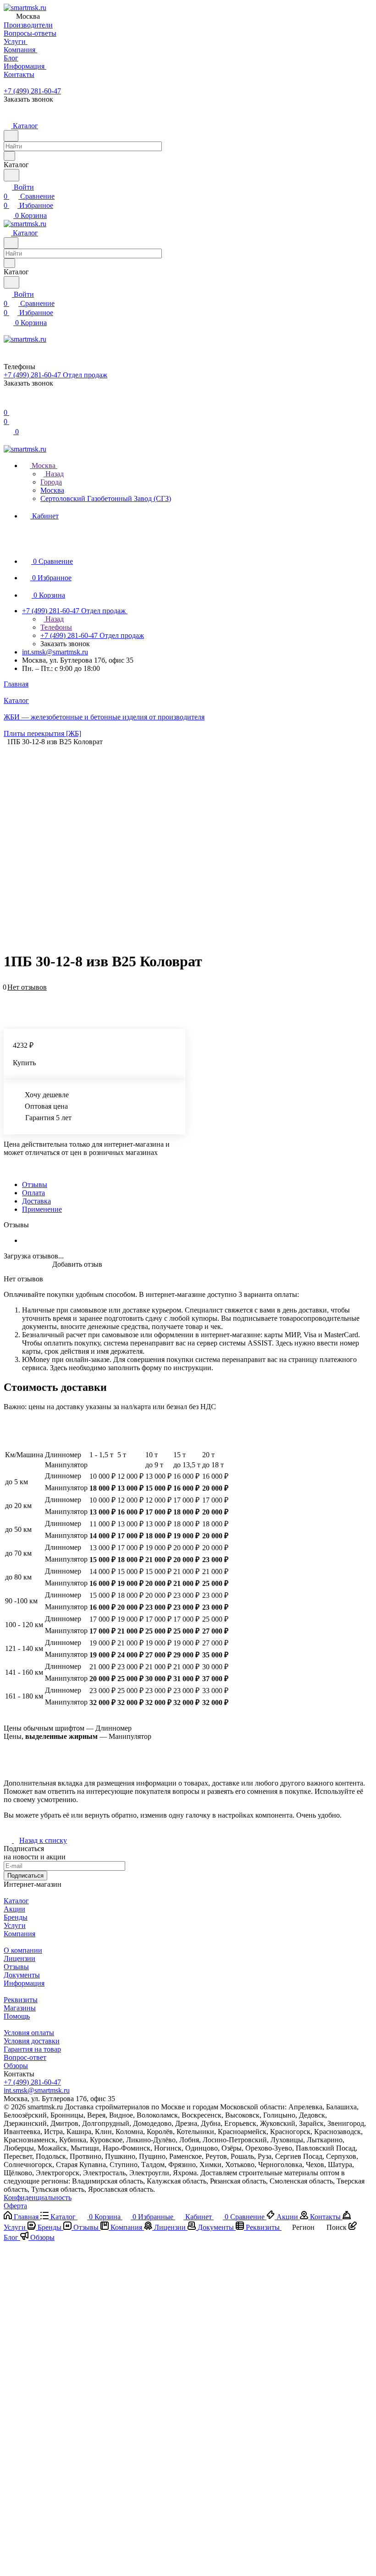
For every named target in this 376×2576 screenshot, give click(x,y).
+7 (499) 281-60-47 (32, 91)
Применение (42, 1209)
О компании (23, 1950)
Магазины (20, 2008)
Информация (24, 1983)
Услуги (15, 1925)
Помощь (17, 2016)
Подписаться (25, 1876)
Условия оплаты (29, 2033)
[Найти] (11, 175)
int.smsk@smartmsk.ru (55, 652)
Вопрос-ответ (25, 2057)
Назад (54, 474)
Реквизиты (21, 2000)
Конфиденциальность (38, 2197)
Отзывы (35, 1185)
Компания (19, 1934)
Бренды (16, 1917)
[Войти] (8, 403)
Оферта (15, 2206)
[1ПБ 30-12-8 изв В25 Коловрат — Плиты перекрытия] (191, 837)
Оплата (33, 1193)
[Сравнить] (8, 1001)
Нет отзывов (27, 987)
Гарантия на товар (32, 2049)
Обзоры (16, 2066)
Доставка (36, 1201)
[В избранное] (8, 992)
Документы (22, 1975)
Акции (14, 1909)
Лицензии (19, 1958)
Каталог (16, 1901)
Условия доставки (32, 2041)
